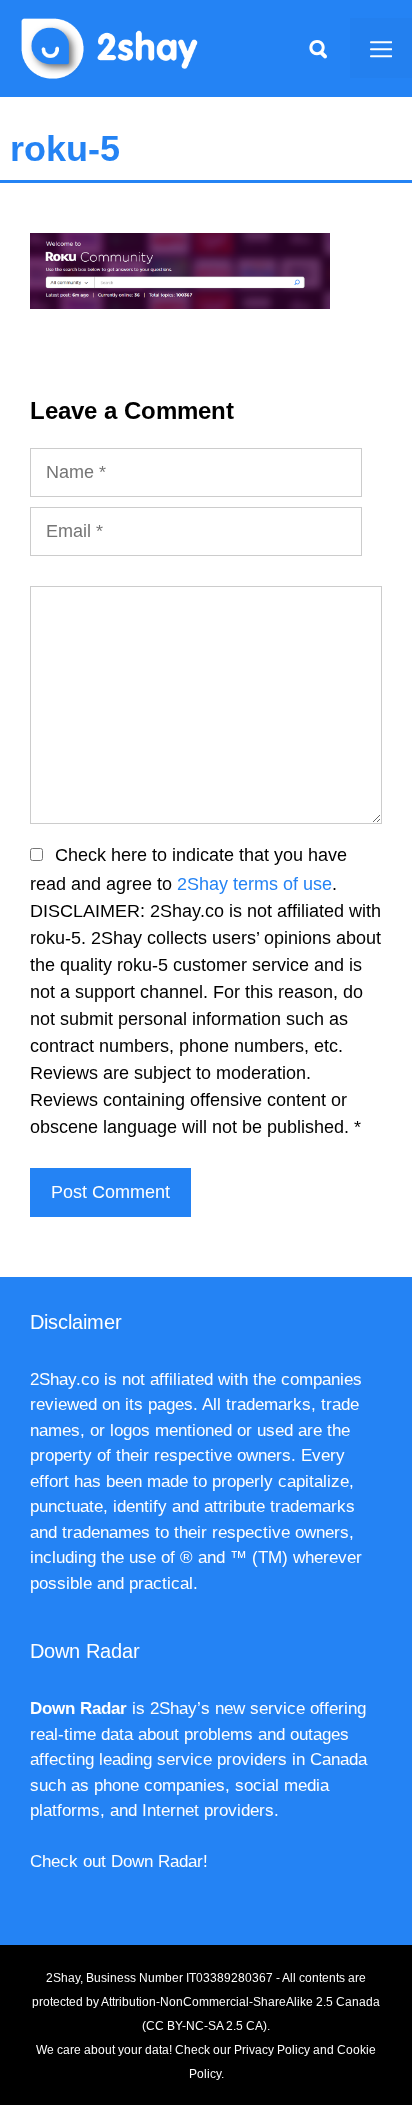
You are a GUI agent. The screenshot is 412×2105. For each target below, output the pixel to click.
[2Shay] (110, 47)
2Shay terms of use (254, 884)
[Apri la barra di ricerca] (318, 48)
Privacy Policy (272, 2050)
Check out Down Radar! (119, 1861)
